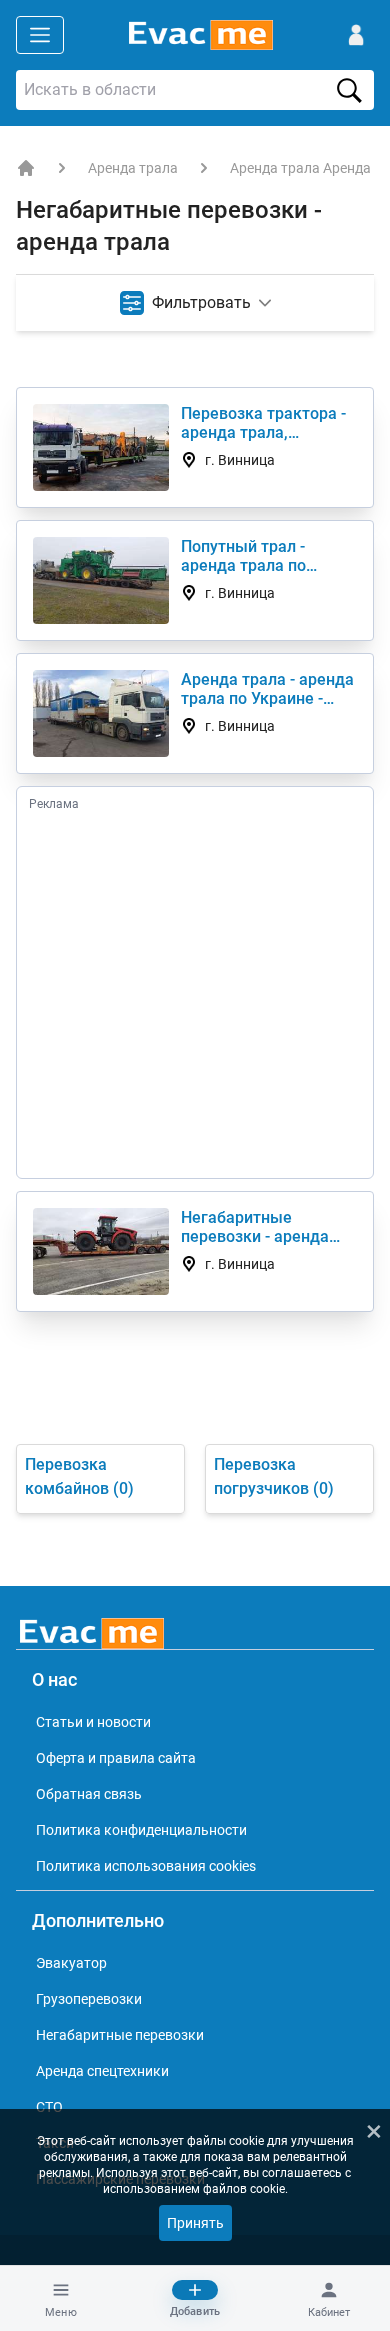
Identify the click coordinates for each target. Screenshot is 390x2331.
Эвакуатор (71, 1963)
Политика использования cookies (146, 1866)
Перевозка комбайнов (79, 1476)
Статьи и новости (93, 1722)
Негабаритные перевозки (120, 2035)
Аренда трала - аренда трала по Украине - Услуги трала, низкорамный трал (267, 689)
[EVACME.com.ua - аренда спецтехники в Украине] (26, 168)
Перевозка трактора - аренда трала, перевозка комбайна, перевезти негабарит (263, 423)
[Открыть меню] (40, 35)
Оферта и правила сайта (116, 1758)
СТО (49, 2107)
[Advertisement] (195, 993)
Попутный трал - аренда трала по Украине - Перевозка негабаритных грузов (262, 556)
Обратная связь (89, 1794)
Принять (195, 2223)
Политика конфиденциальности (141, 1830)
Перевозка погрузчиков (274, 1476)
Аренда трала (133, 168)
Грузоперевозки (89, 1999)
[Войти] (356, 35)
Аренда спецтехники (102, 2071)
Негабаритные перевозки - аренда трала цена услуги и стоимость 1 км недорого (256, 1227)
